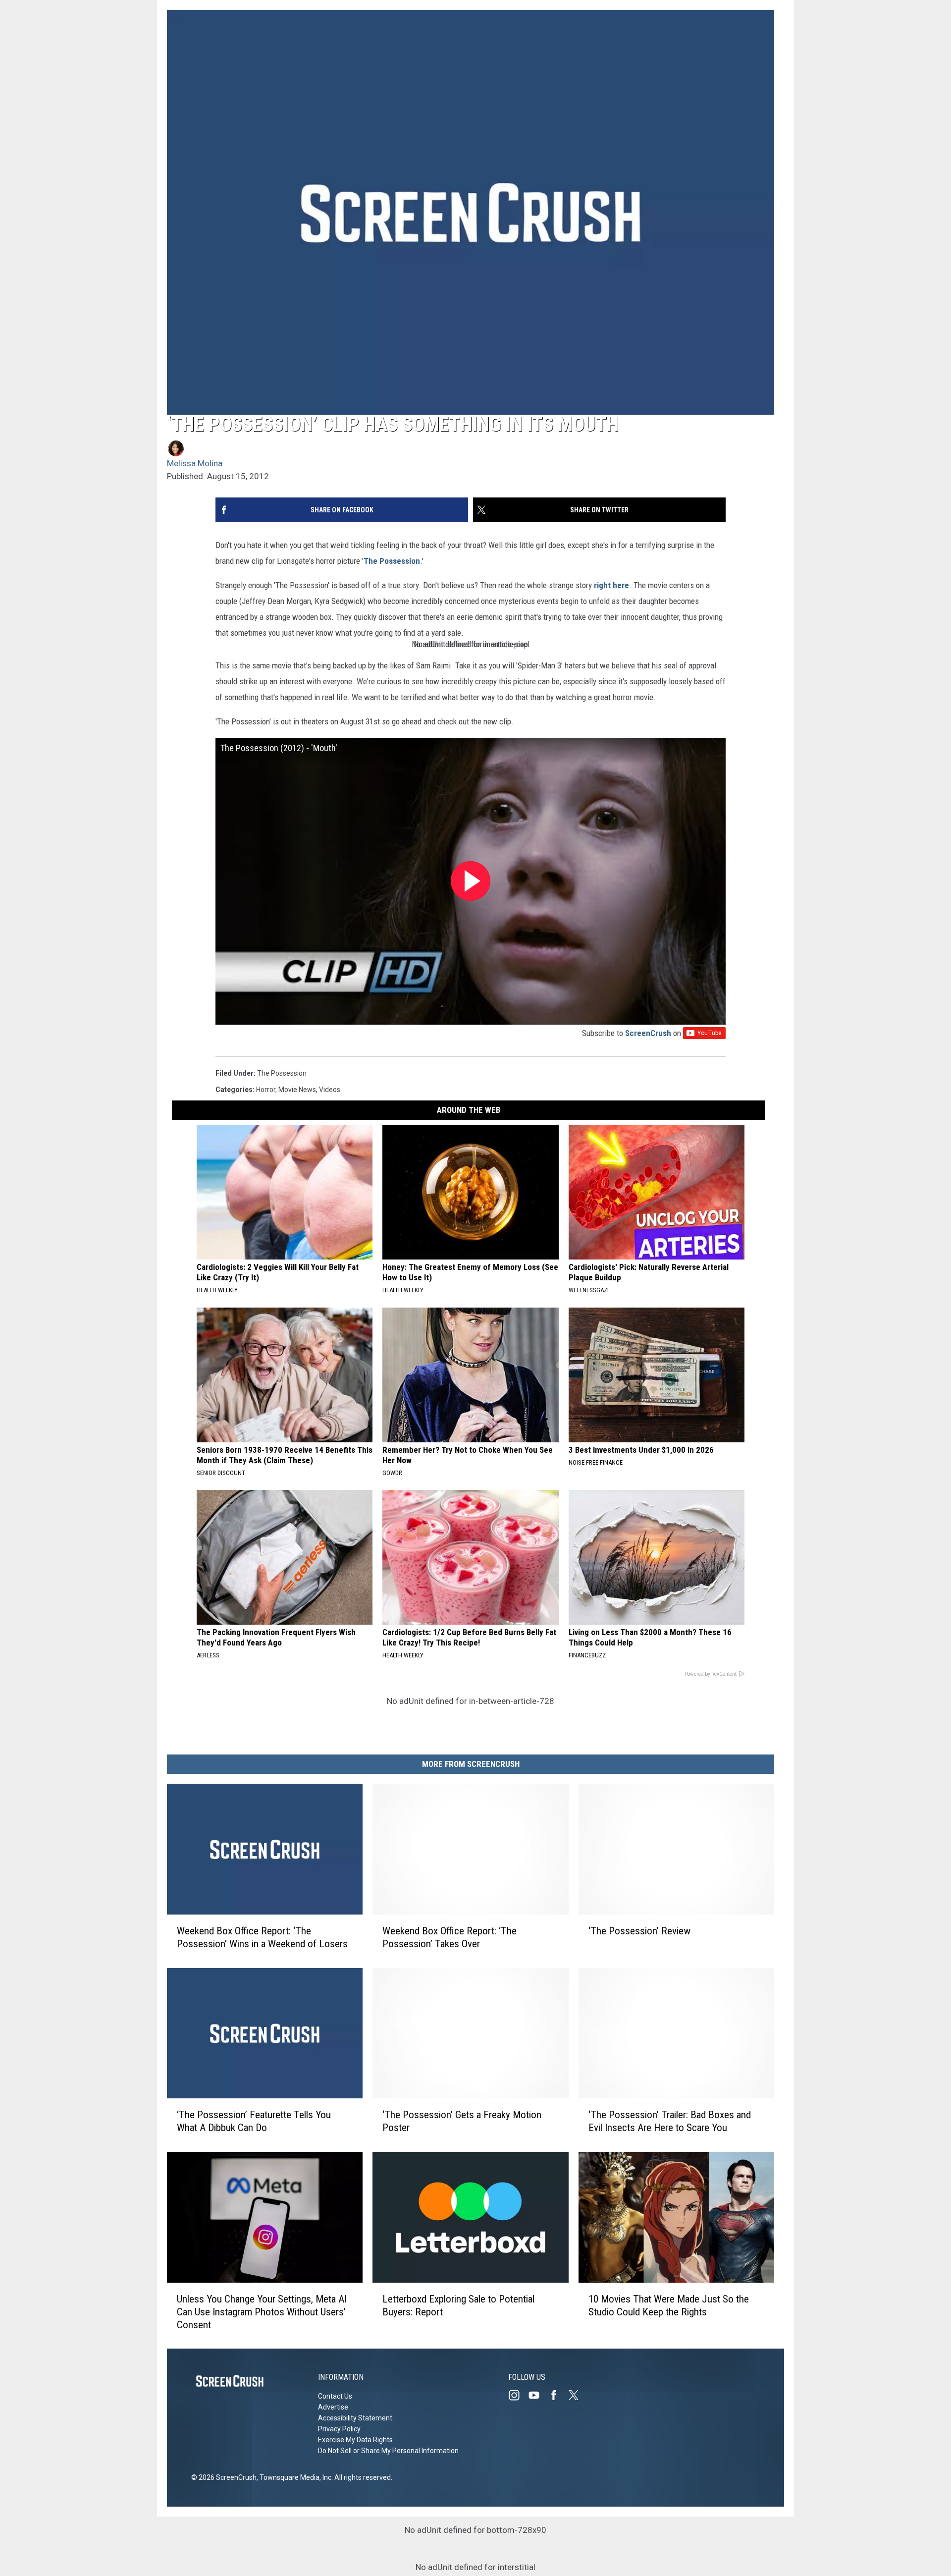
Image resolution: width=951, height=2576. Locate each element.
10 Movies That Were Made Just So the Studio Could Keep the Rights (669, 2305)
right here (611, 585)
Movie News (297, 1090)
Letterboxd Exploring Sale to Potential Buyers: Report (458, 2305)
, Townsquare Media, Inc (294, 2477)
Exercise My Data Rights (355, 2440)
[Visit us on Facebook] (558, 2395)
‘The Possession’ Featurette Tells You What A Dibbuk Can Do (254, 2121)
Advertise (333, 2407)
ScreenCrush (648, 1033)
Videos (330, 1090)
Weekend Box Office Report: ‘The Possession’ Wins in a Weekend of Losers (262, 1937)
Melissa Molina (195, 463)
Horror (266, 1090)
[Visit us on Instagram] (518, 2395)
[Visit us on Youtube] (538, 2395)
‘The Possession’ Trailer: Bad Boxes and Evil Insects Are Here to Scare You (670, 2121)
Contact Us (335, 2396)
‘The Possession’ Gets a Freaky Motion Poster (462, 2121)
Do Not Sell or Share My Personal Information (388, 2451)
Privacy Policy (339, 2429)
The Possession (392, 561)
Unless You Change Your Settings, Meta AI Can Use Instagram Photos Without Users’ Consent (262, 2311)
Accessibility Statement (355, 2418)
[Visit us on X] (578, 2395)
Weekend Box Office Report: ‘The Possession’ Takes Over (449, 1937)
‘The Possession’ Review (639, 1930)
